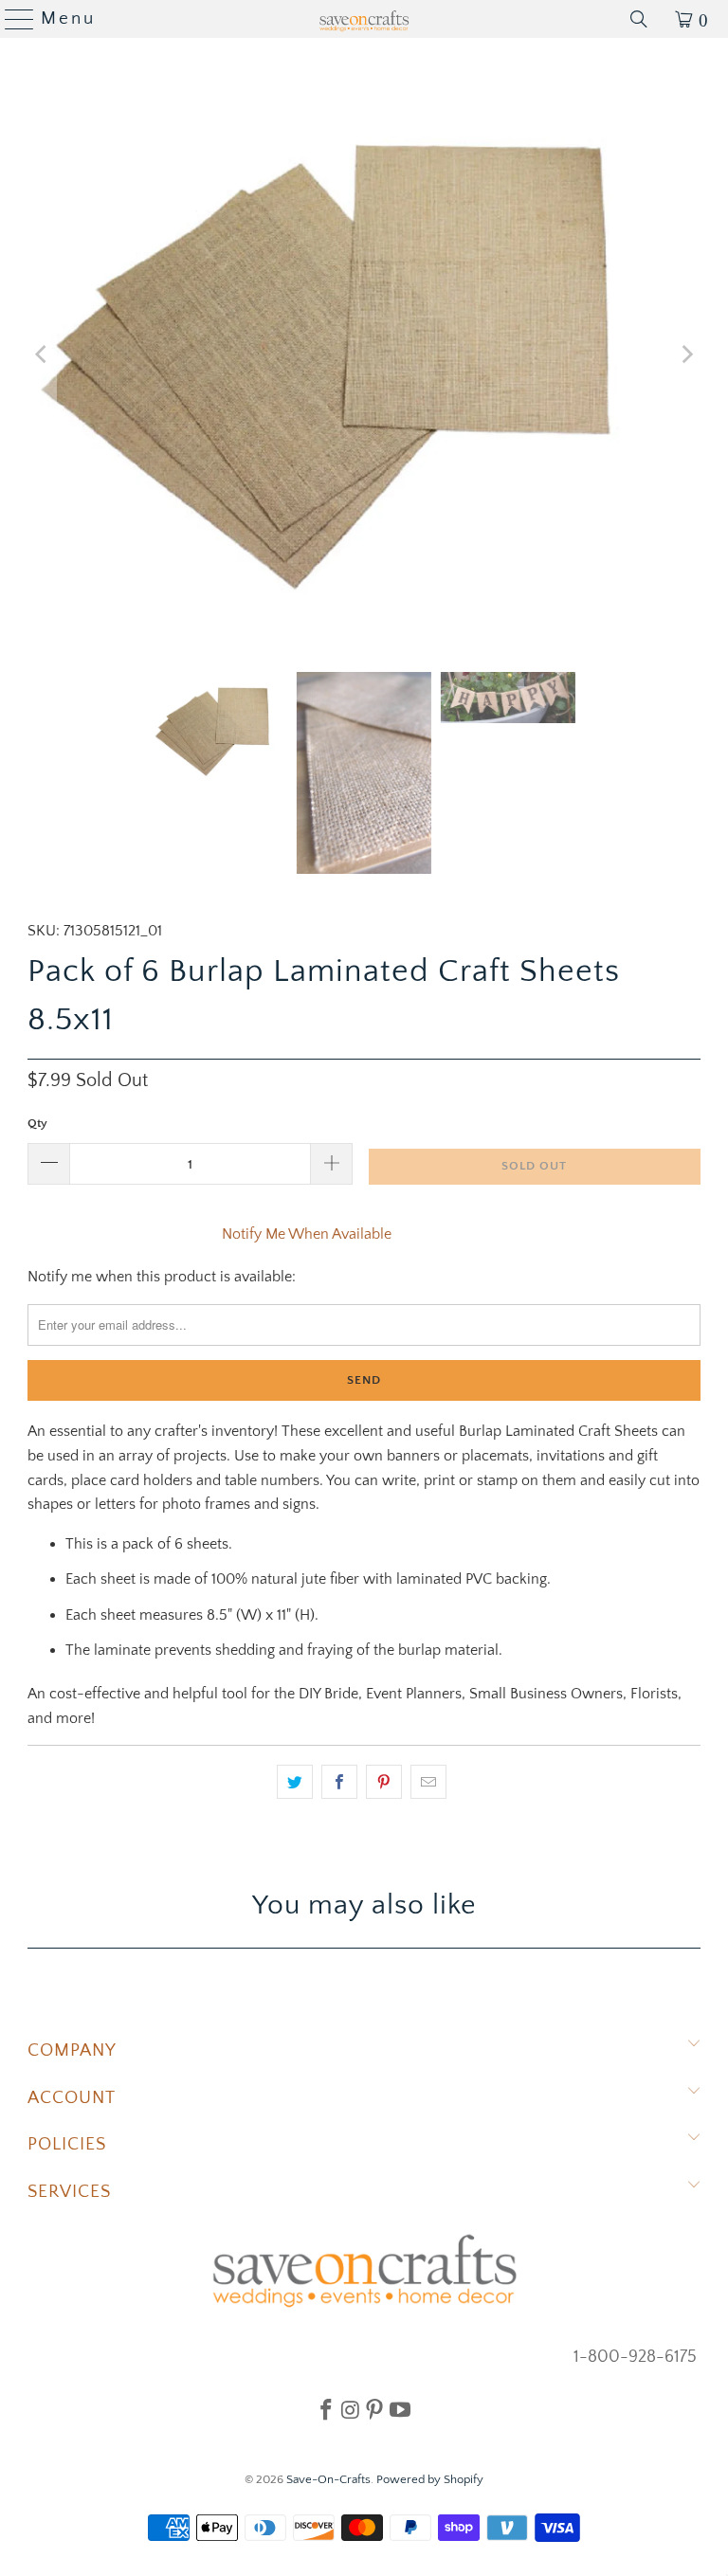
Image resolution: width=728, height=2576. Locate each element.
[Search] (639, 19)
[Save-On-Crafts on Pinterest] (374, 2409)
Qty (37, 1123)
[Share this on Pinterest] (384, 1782)
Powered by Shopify (430, 2479)
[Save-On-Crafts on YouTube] (400, 2409)
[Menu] (12, 19)
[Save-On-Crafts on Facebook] (326, 2409)
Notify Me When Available (307, 1234)
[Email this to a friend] (428, 1782)
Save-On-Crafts (328, 2479)
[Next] (686, 355)
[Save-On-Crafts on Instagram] (350, 2409)
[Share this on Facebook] (339, 1782)
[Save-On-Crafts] (364, 19)
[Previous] (42, 355)
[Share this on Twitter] (295, 1782)
